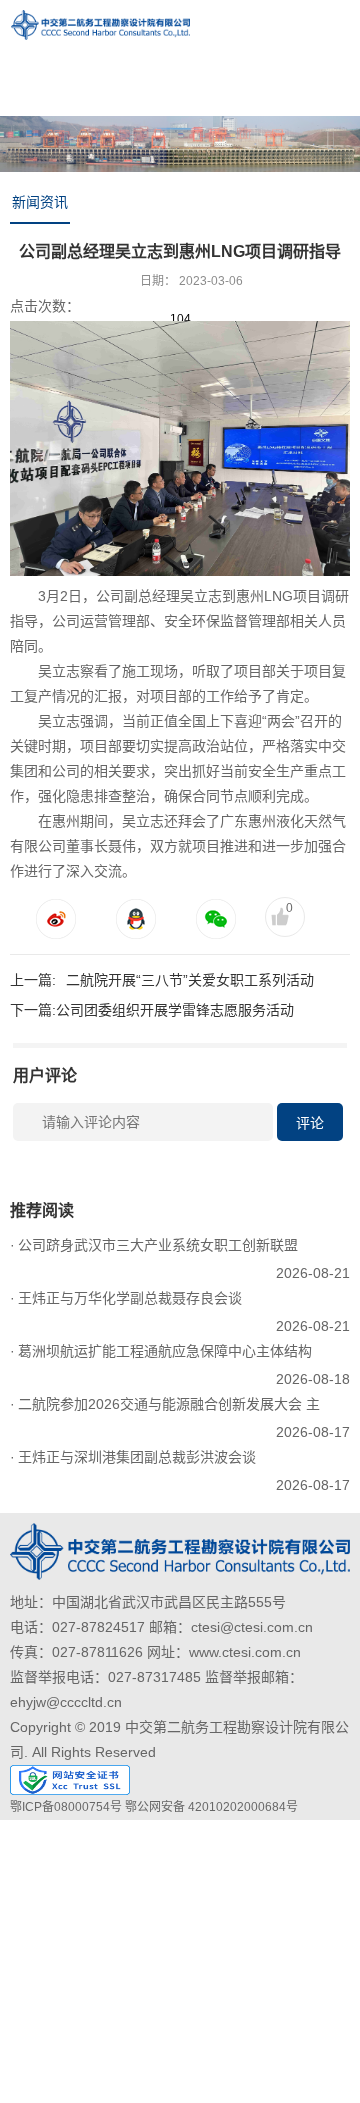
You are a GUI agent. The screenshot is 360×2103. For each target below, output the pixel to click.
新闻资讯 (40, 202)
